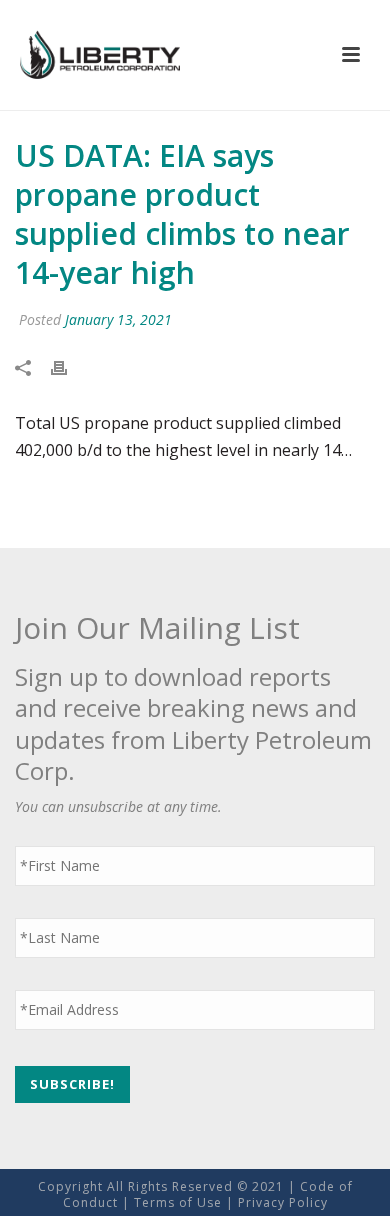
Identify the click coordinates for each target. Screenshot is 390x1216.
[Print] (69, 367)
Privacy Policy (283, 1202)
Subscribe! (72, 1084)
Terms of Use (178, 1202)
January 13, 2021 (118, 319)
